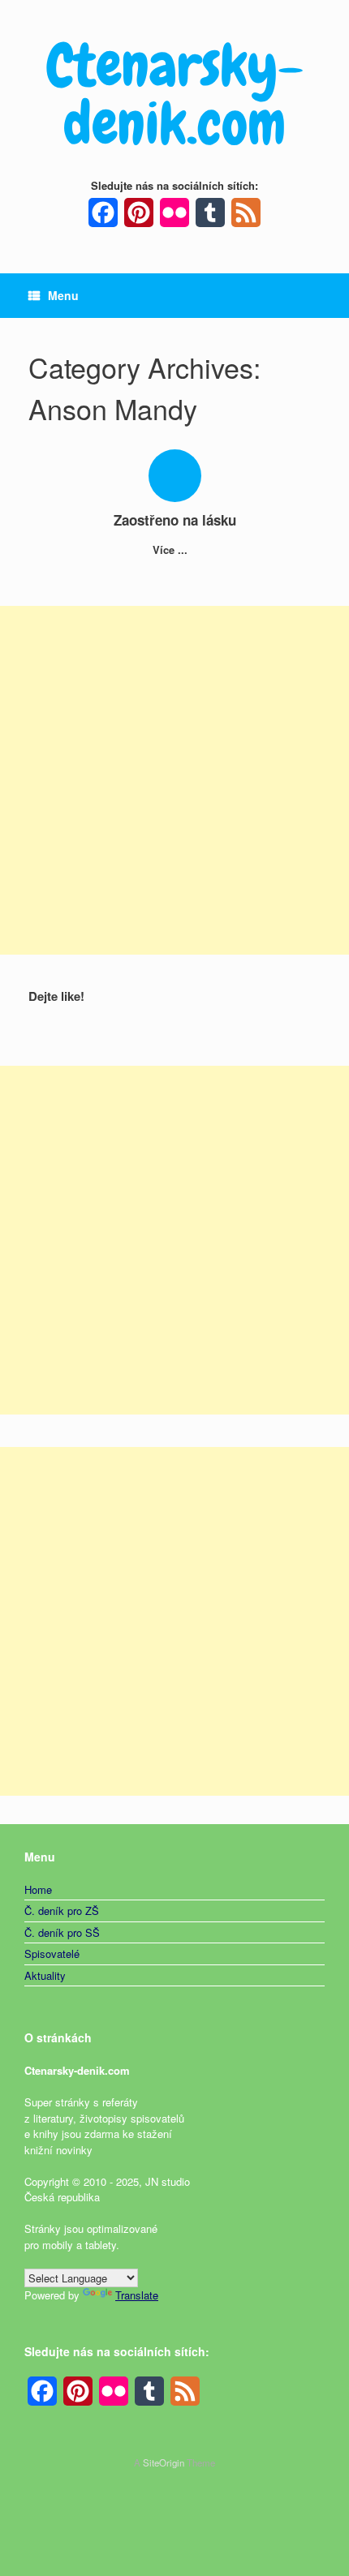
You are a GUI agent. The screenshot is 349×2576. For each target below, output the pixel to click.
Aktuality (45, 1975)
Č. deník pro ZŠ (62, 1911)
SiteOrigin (164, 2462)
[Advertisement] (174, 780)
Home (38, 1889)
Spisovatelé (52, 1953)
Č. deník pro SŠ (62, 1932)
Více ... (172, 550)
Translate (137, 2295)
